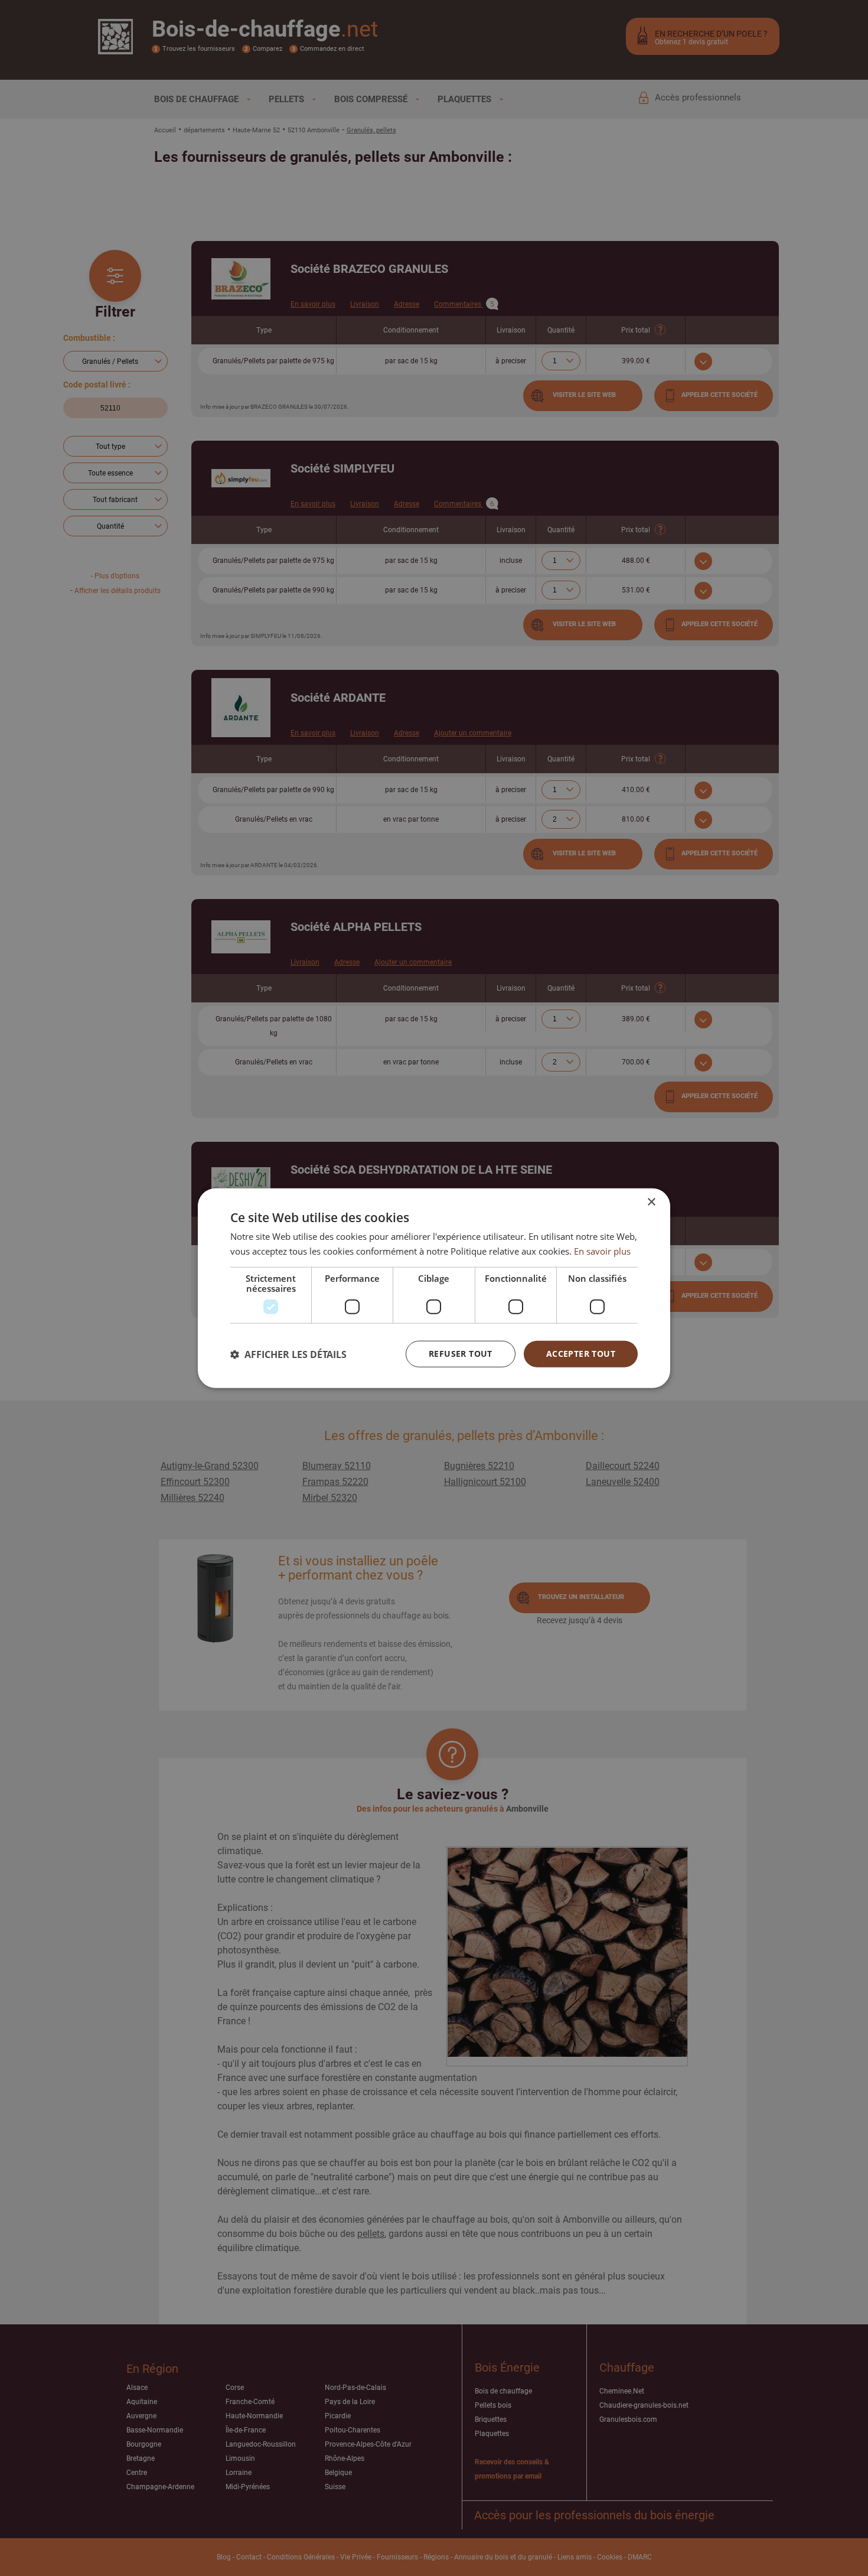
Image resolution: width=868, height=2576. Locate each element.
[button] (288, 1354)
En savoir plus (602, 1250)
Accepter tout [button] (581, 1354)
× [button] (651, 1202)
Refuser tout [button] (461, 1354)
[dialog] (434, 1288)
